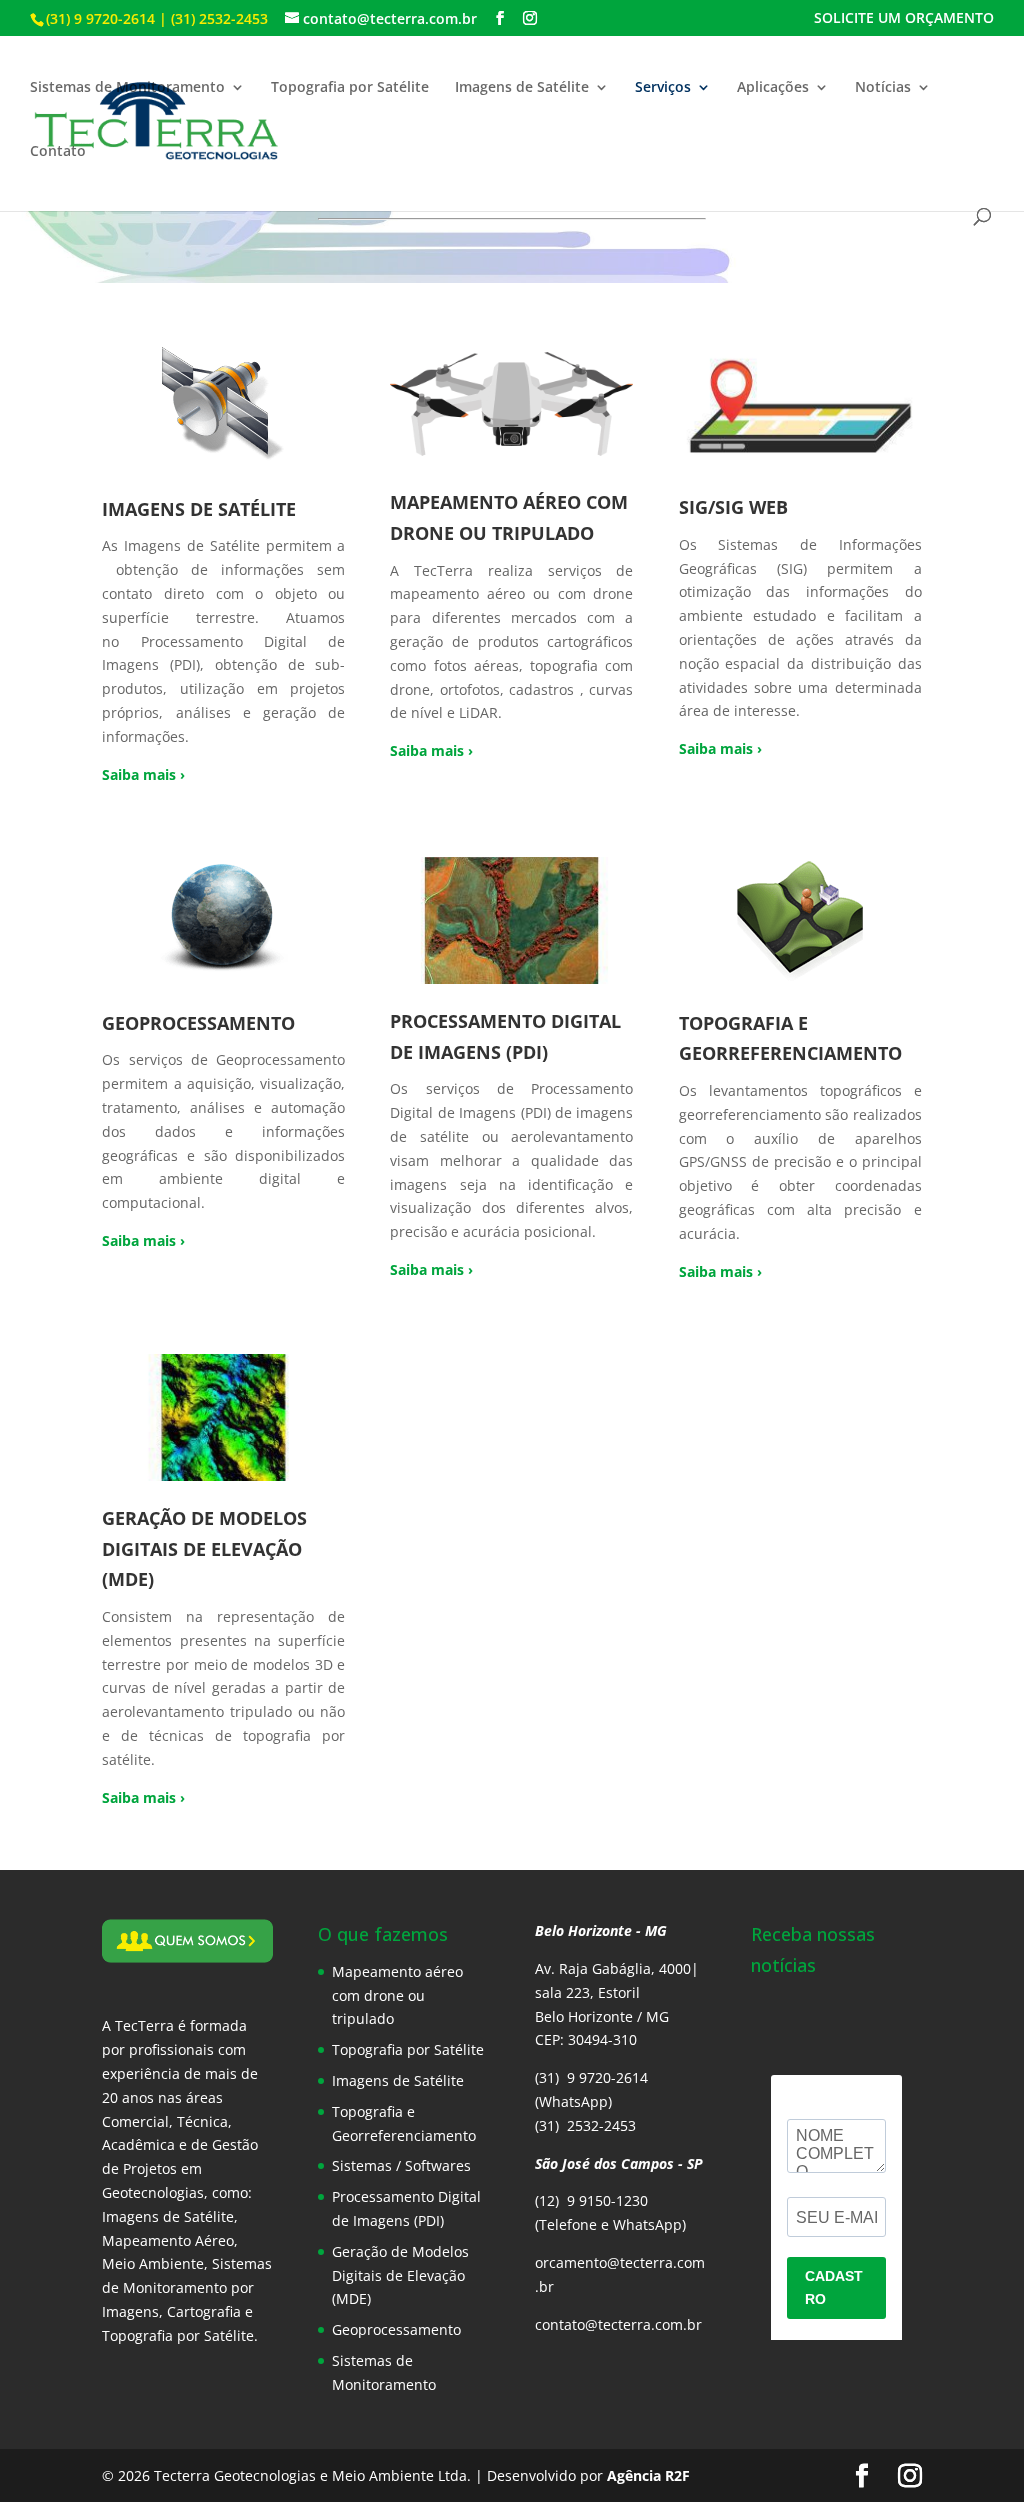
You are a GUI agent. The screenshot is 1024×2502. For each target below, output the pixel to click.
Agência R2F (648, 2475)
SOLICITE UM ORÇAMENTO (904, 19)
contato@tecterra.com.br (618, 2324)
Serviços (663, 88)
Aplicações (773, 88)
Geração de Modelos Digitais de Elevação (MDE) (400, 2275)
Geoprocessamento (396, 2329)
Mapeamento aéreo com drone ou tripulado (397, 1995)
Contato (58, 152)
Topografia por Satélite (350, 88)
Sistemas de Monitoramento (127, 88)
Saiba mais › (143, 774)
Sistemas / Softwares (401, 2165)
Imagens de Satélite (522, 88)
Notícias (883, 88)
